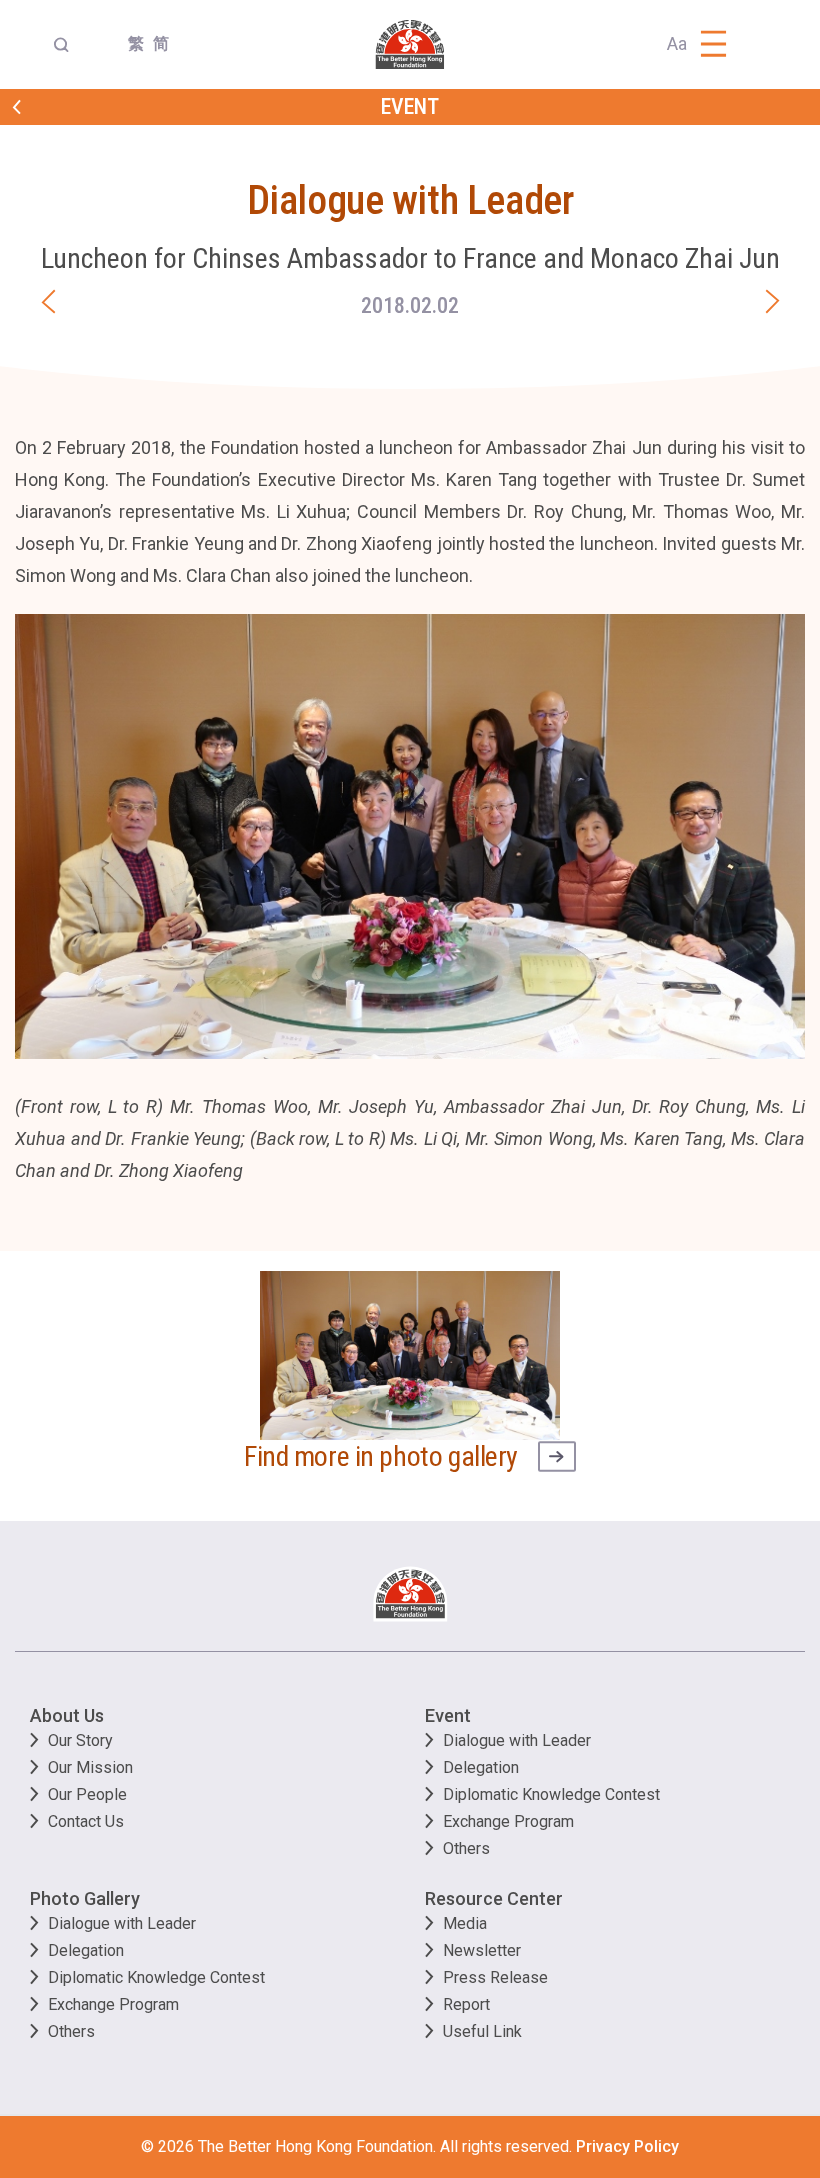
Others (466, 1848)
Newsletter (482, 1950)
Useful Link (482, 2031)
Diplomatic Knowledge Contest (551, 1794)
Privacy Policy (627, 2146)
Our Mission (90, 1767)
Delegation (481, 1767)
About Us (67, 1715)
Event (448, 1715)
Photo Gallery (85, 1898)
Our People (87, 1794)
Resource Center (494, 1898)
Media (465, 1923)
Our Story (80, 1740)
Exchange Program (508, 1821)
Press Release (495, 1977)
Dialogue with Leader (517, 1740)
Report (466, 2004)
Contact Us (86, 1821)
